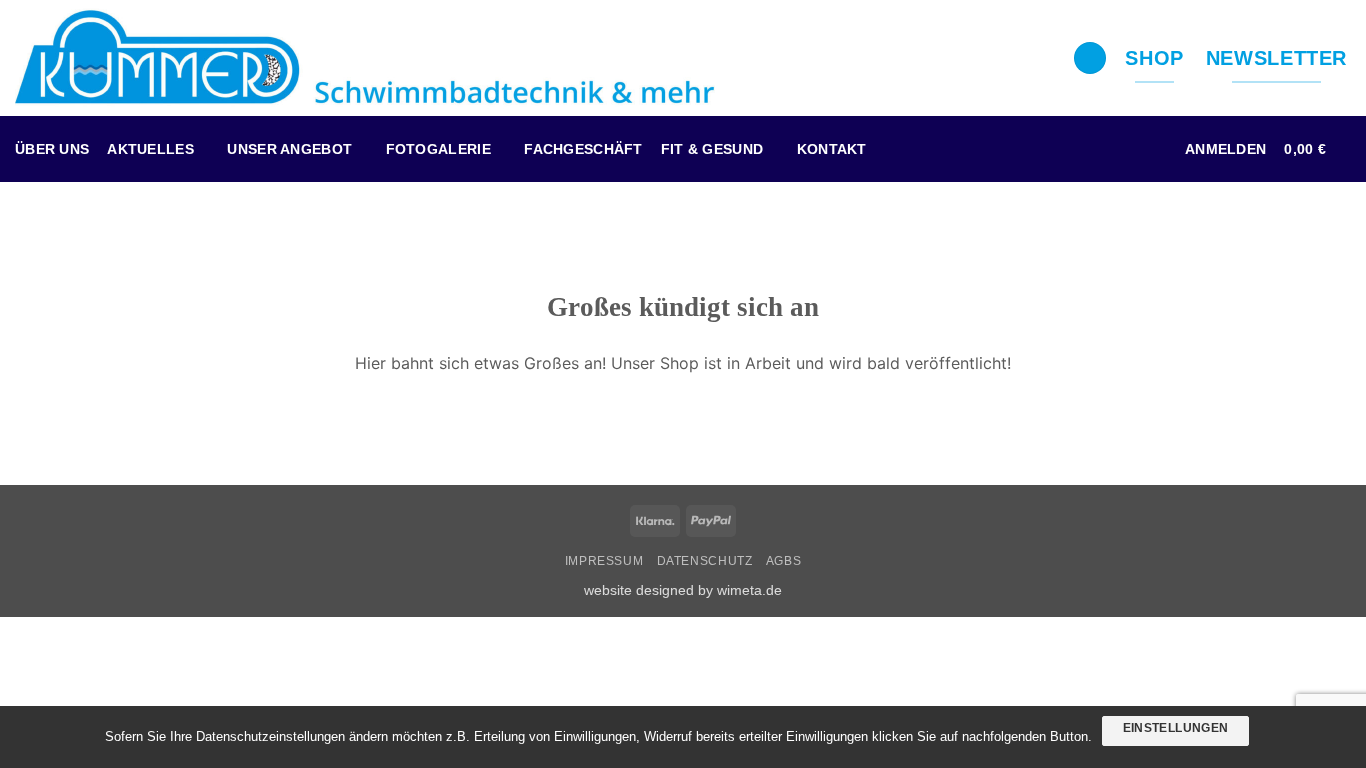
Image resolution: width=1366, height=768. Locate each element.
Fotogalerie (438, 149)
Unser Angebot (289, 149)
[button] (1225, 149)
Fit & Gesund (712, 149)
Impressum (604, 561)
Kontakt (832, 149)
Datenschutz (705, 561)
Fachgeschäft (583, 149)
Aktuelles (150, 149)
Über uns (52, 149)
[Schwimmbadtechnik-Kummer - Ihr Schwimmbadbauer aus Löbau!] (365, 58)
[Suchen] (1090, 58)
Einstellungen (1176, 728)
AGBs (783, 561)
